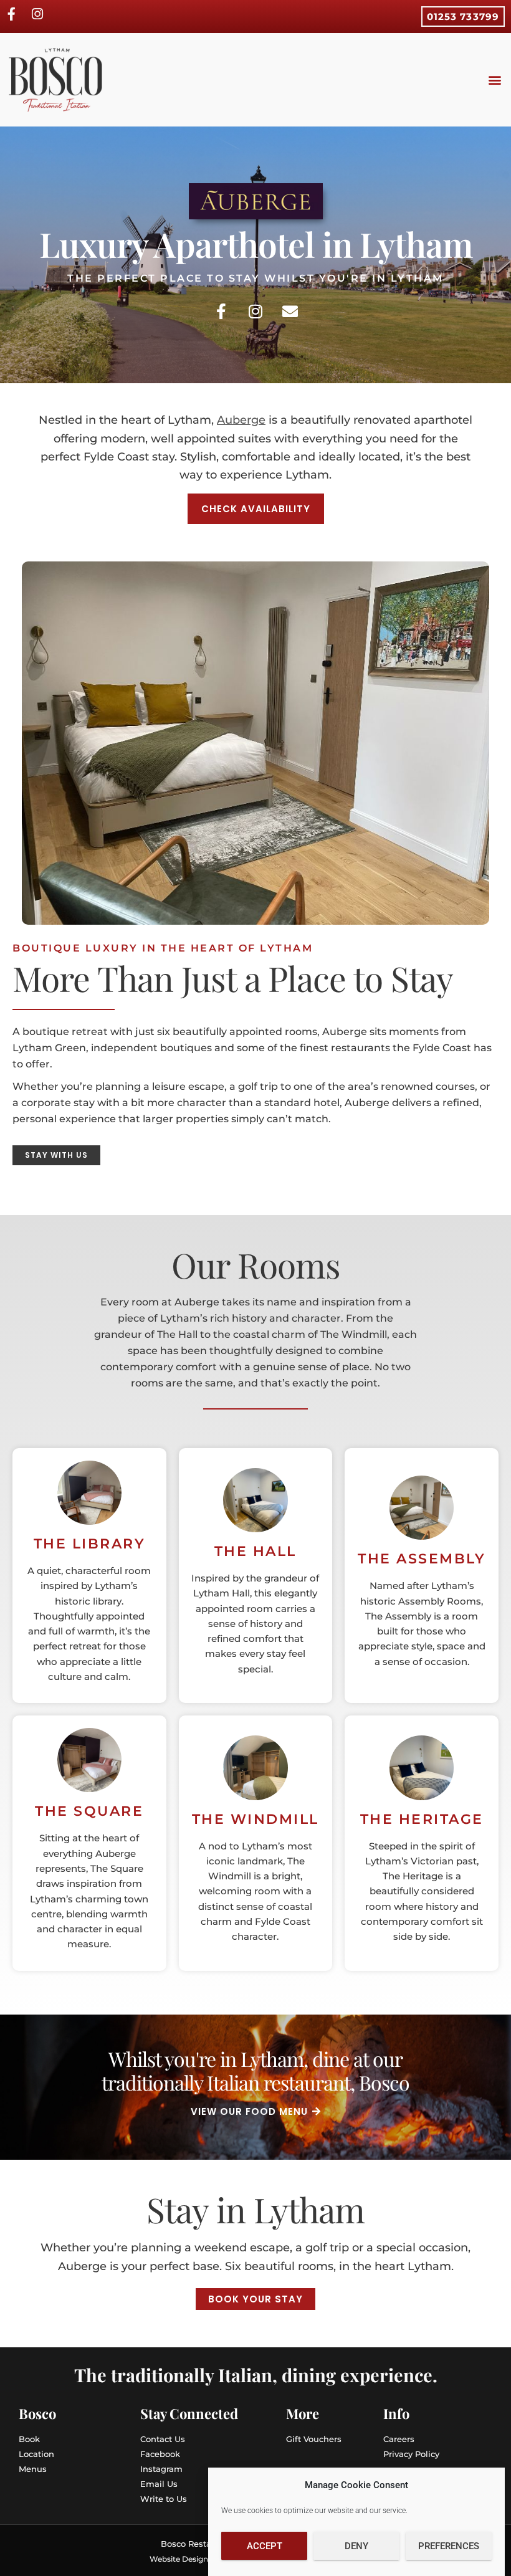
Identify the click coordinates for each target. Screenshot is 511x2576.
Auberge (241, 420)
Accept (265, 2546)
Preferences (449, 2546)
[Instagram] (255, 312)
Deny (356, 2546)
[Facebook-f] (221, 312)
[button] (494, 80)
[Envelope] (290, 312)
